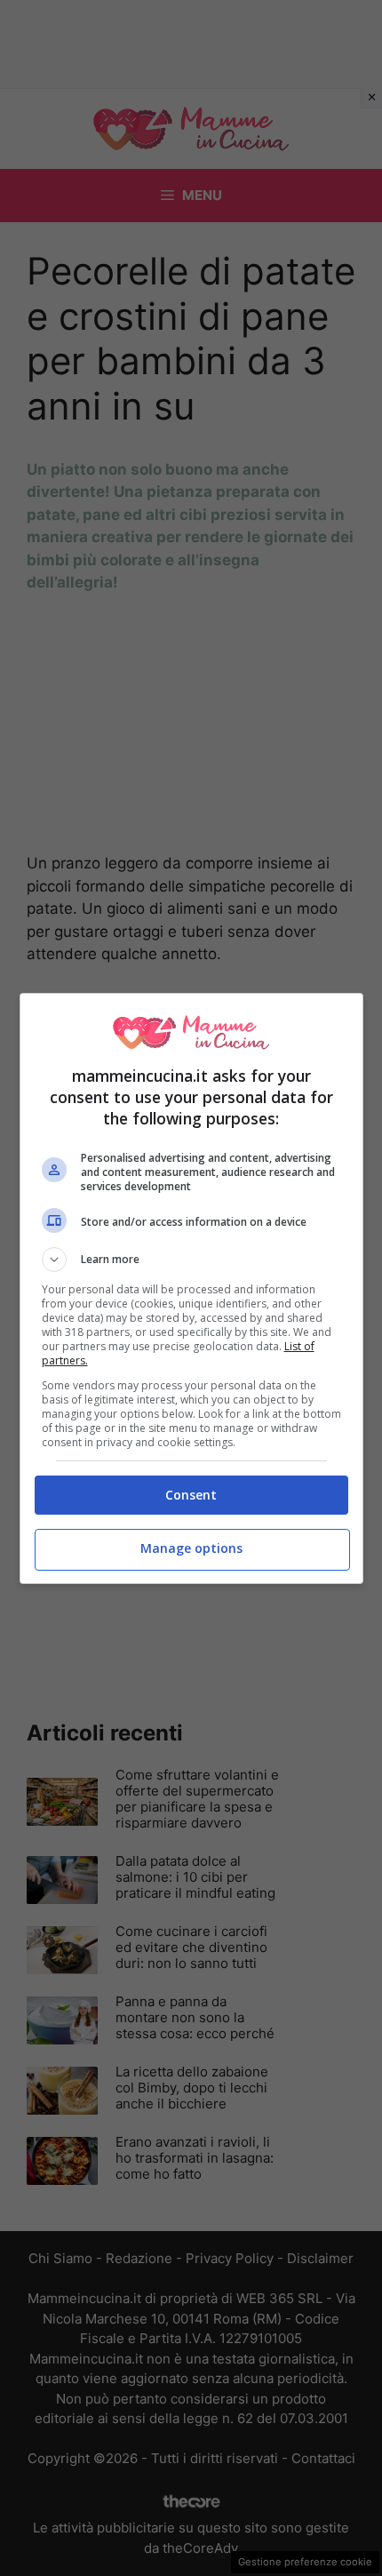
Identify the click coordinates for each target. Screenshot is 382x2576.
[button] (191, 1260)
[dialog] (191, 1288)
